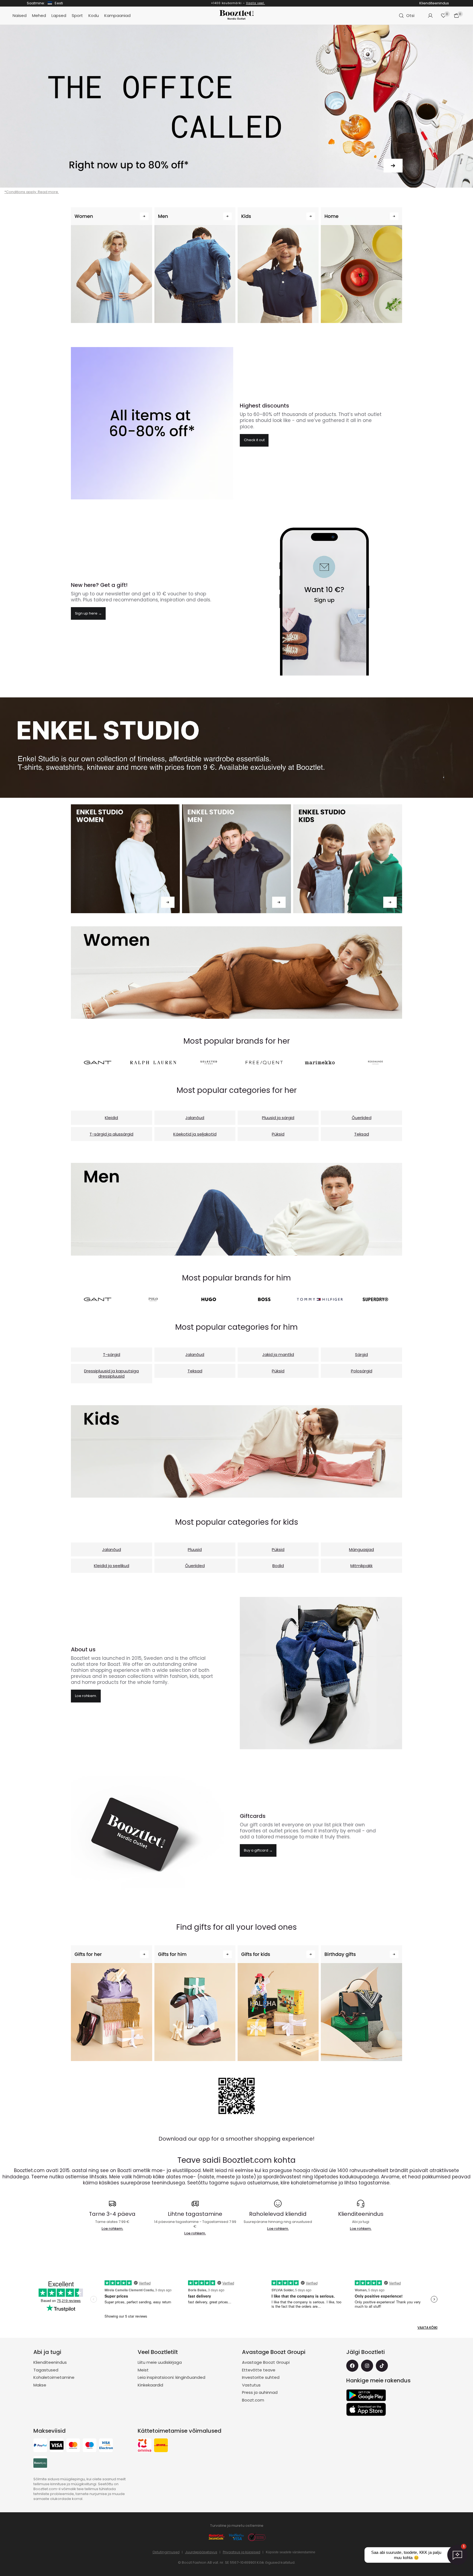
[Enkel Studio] (125, 859)
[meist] (321, 1673)
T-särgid (112, 1354)
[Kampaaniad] (152, 423)
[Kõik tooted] (236, 106)
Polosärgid (362, 1371)
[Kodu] (361, 265)
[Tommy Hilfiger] (320, 1299)
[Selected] (209, 1063)
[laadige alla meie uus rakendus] (236, 2096)
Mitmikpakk (361, 1566)
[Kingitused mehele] (195, 2003)
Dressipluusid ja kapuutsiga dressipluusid (111, 1374)
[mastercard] (73, 2446)
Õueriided (362, 1118)
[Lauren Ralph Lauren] (153, 1063)
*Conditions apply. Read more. (32, 192)
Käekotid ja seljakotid (195, 1134)
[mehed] (236, 1209)
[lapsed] (236, 1451)
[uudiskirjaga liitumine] (321, 600)
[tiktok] (382, 2366)
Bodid (278, 1566)
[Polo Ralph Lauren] (153, 1299)
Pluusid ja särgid (278, 1118)
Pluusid (195, 1549)
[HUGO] (209, 1299)
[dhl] (161, 2446)
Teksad (362, 1134)
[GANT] (98, 1063)
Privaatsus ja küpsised (242, 2552)
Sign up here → (88, 613)
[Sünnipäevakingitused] (361, 2003)
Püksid (278, 1134)
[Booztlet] (236, 16)
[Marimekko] (320, 1063)
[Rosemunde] (375, 1063)
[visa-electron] (106, 2446)
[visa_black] (57, 2446)
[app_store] (366, 2409)
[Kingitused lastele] (278, 2003)
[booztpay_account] (40, 2464)
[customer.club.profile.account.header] (430, 16)
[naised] (236, 973)
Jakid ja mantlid (278, 1354)
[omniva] (145, 2446)
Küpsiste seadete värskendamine (291, 2552)
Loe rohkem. (269, 3)
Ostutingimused (166, 2552)
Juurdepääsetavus (201, 2552)
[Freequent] (264, 1063)
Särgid (361, 1354)
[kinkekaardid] (152, 1834)
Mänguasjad (361, 1549)
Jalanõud (195, 1118)
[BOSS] (264, 1299)
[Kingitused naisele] (111, 2003)
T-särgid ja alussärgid (111, 1134)
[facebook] (352, 2366)
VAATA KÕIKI (427, 2328)
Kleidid (111, 1118)
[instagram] (367, 2366)
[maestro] (90, 2446)
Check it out (254, 440)
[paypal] (40, 2446)
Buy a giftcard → (258, 1850)
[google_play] (366, 2395)
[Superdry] (375, 1299)
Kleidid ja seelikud (112, 1566)
